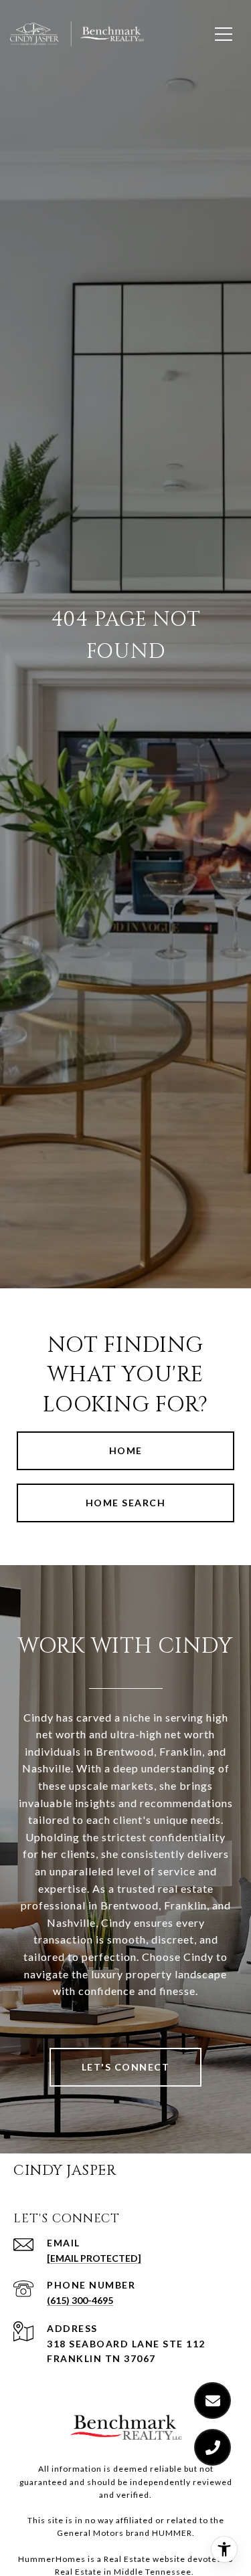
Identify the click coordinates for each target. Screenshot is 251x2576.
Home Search (126, 1503)
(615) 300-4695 (80, 2300)
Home (126, 1450)
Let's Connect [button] (126, 2067)
